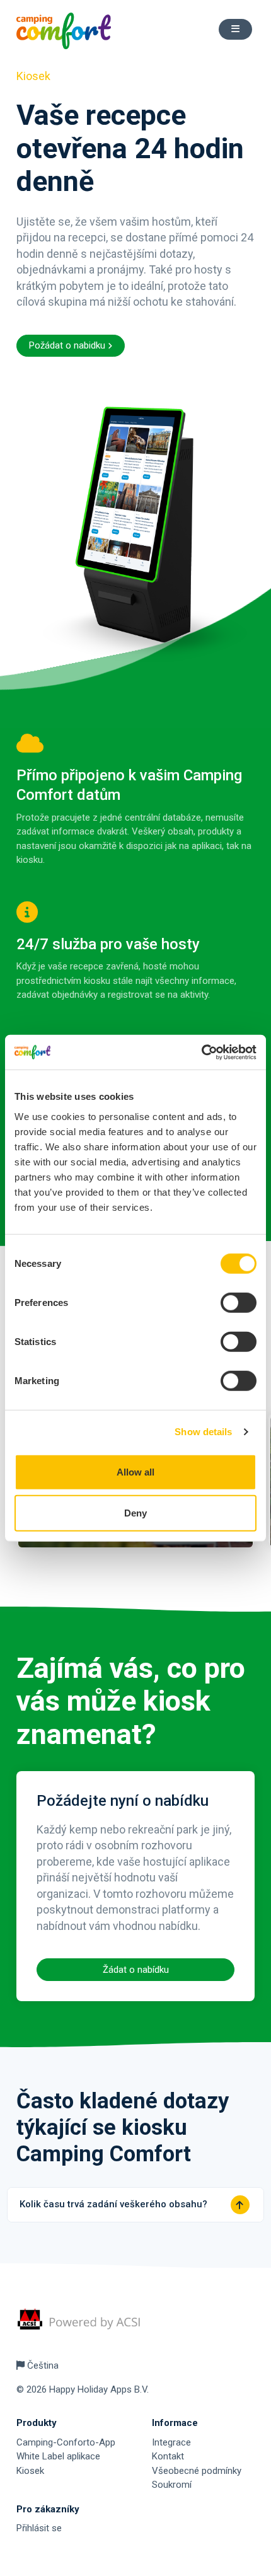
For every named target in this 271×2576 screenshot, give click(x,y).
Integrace (171, 2442)
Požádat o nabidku (68, 345)
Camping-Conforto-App (66, 2442)
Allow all (135, 1471)
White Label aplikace (58, 2456)
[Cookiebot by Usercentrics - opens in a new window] (201, 1052)
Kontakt (168, 2456)
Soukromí (172, 2485)
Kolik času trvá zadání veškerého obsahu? (113, 2204)
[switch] (239, 1302)
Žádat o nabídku (136, 1970)
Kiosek (30, 2471)
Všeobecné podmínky (197, 2471)
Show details (203, 1432)
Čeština (42, 2365)
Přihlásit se (39, 2528)
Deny (135, 1513)
